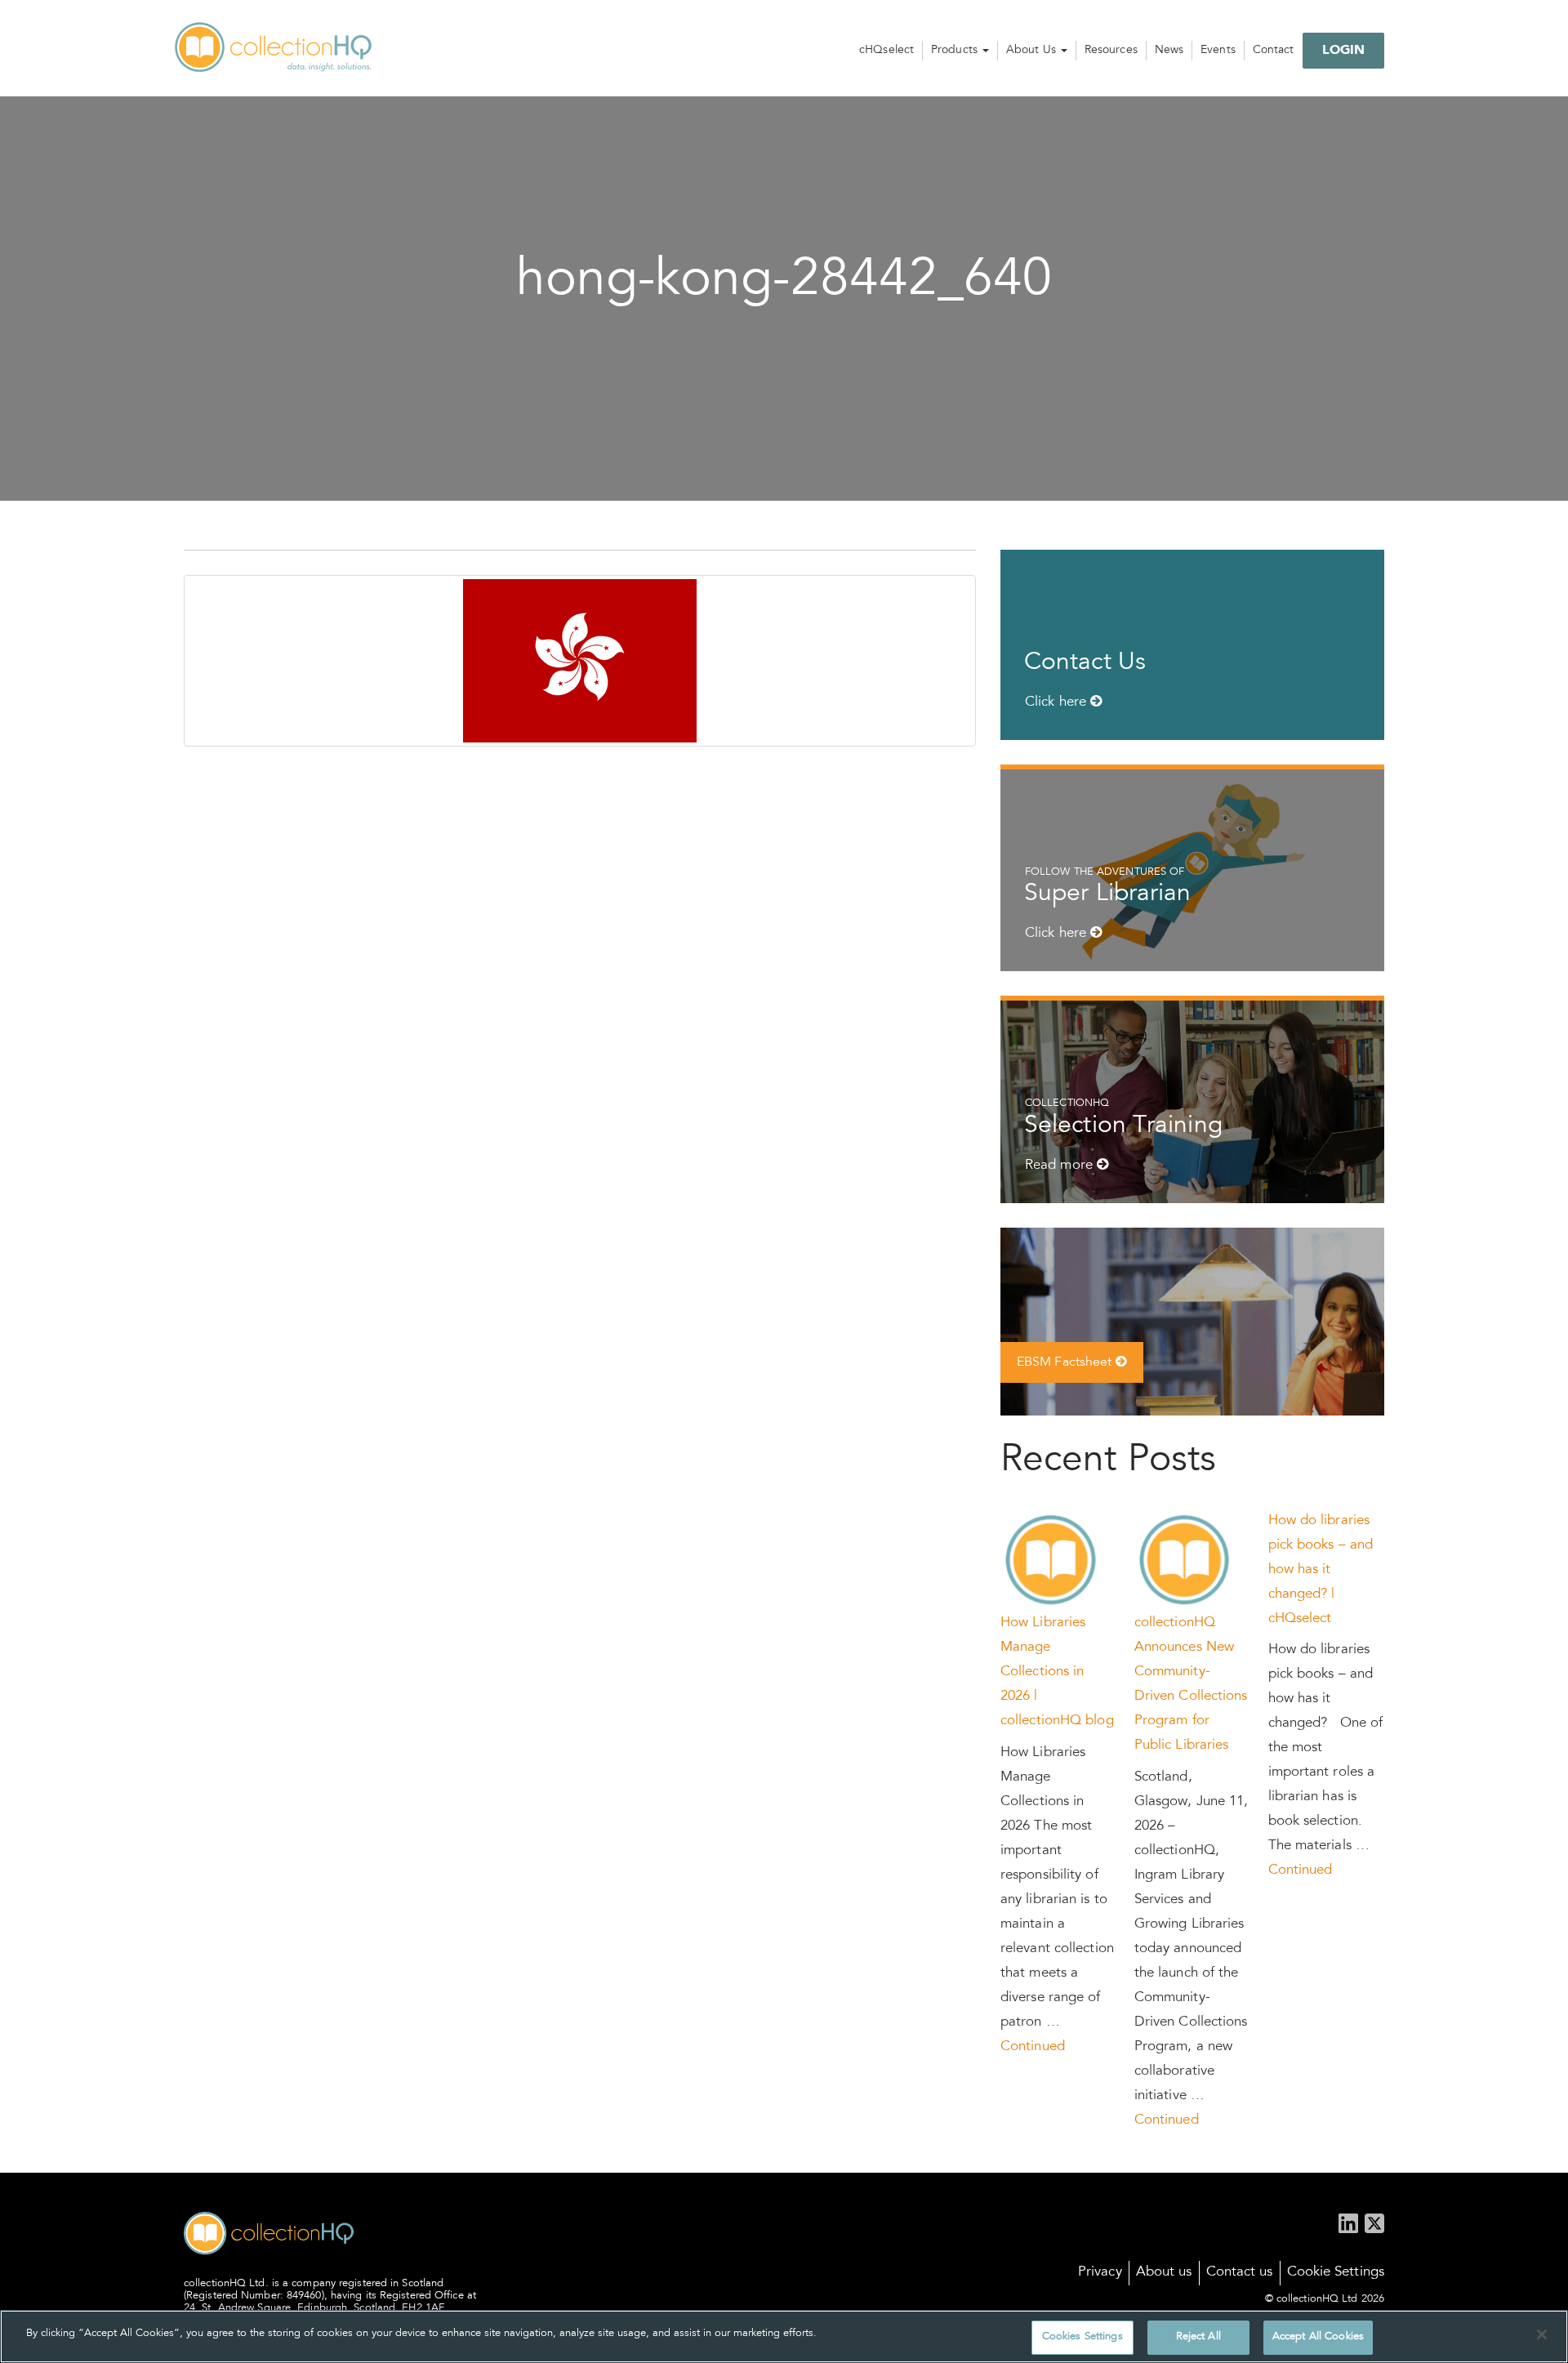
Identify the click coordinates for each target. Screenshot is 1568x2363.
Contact (1274, 51)
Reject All (1198, 2337)
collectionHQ (274, 48)
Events (1218, 51)
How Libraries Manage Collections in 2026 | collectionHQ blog (1057, 1672)
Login (1344, 51)
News (1169, 51)
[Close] (1542, 2334)
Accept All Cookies (1318, 2337)
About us (1164, 2273)
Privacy (1100, 2273)
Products (956, 51)
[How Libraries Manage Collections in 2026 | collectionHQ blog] (1052, 1561)
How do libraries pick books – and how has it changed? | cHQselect (1321, 1570)
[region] (784, 2336)
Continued (1033, 2047)
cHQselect (886, 51)
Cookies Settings (1082, 2337)
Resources (1111, 51)
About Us (1033, 51)
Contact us (1240, 2273)
